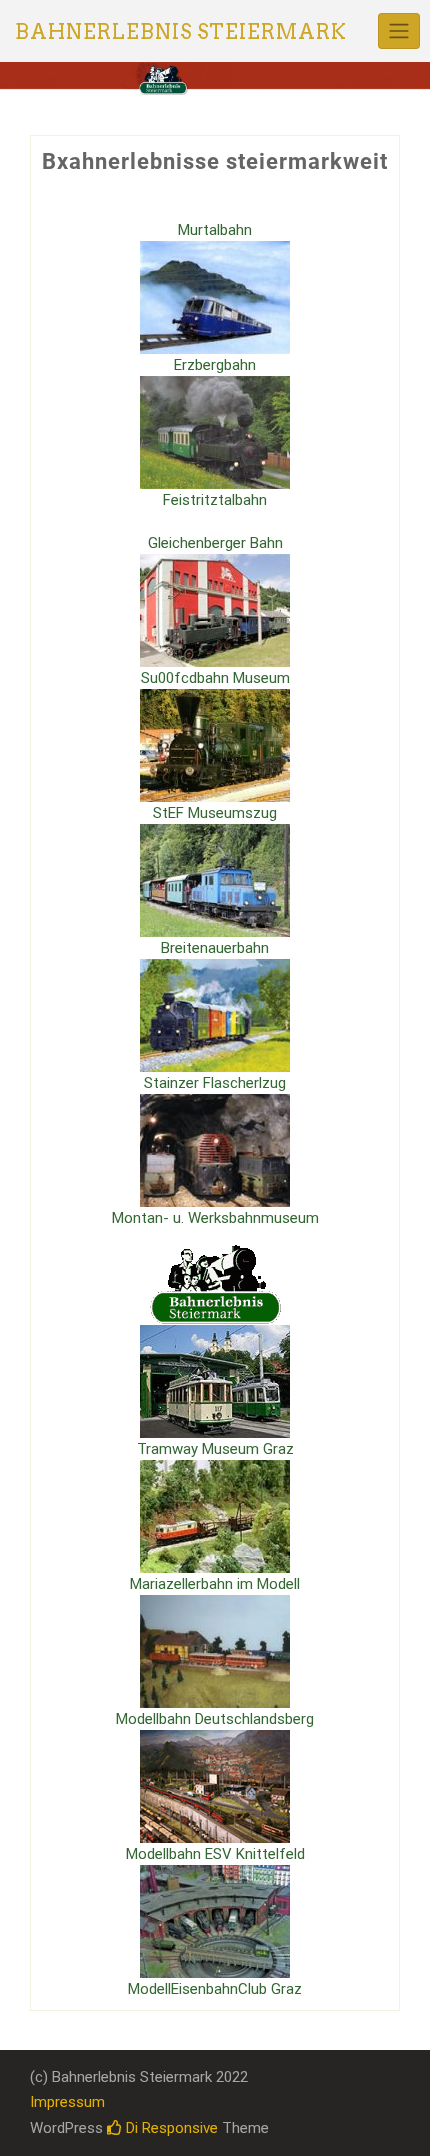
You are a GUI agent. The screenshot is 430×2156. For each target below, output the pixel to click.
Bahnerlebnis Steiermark (181, 32)
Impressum (67, 2102)
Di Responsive (170, 2128)
